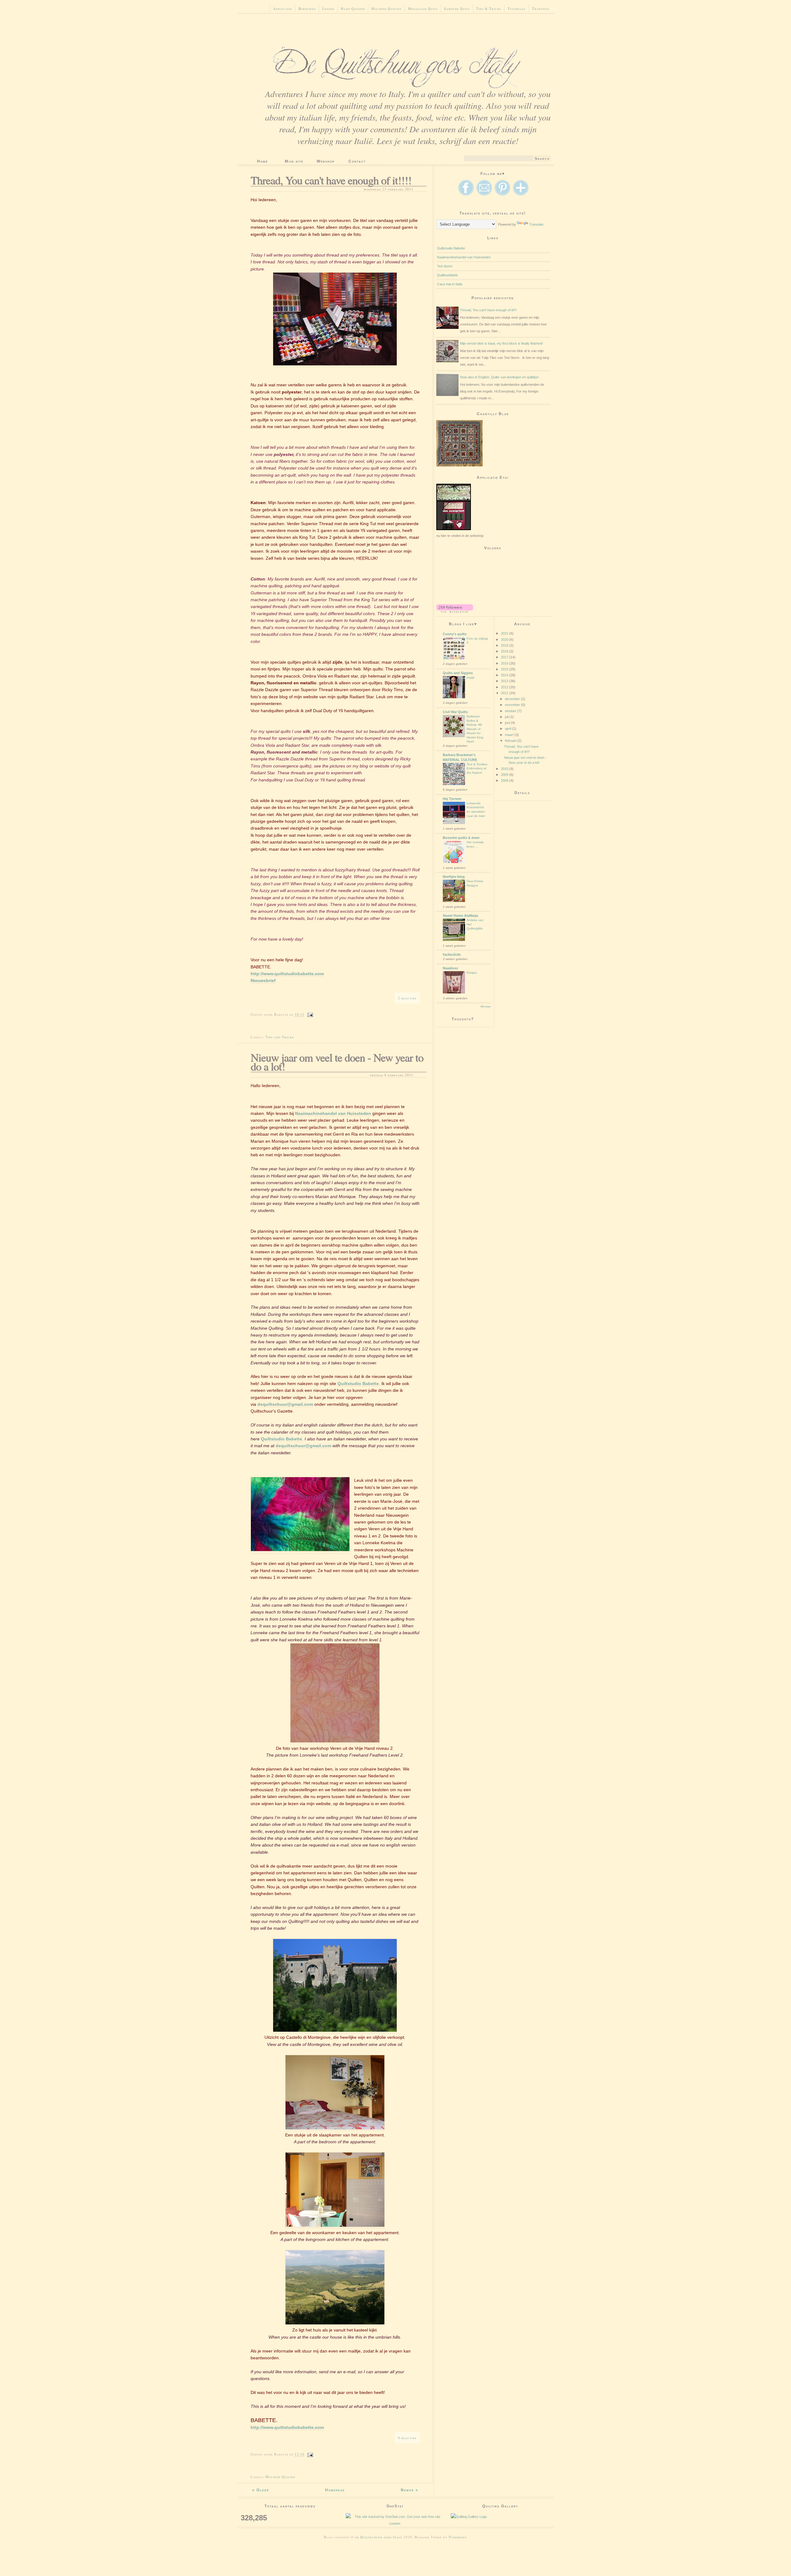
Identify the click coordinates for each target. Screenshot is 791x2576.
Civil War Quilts (455, 712)
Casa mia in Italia (450, 284)
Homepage (335, 2490)
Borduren (307, 9)
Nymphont (457, 2537)
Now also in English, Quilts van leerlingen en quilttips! (499, 377)
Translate (536, 224)
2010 (505, 769)
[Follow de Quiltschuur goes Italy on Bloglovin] (455, 611)
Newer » (410, 2490)
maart (510, 735)
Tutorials (517, 9)
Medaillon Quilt (423, 9)
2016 (505, 663)
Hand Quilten (353, 9)
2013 (505, 681)
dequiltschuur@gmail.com (285, 1404)
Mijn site (294, 161)
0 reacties (407, 2438)
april (508, 729)
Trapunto (541, 9)
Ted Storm (445, 266)
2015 (505, 669)
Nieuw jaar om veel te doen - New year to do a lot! (337, 1062)
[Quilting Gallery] (500, 2517)
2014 (505, 675)
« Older (261, 2490)
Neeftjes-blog (454, 877)
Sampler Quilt (457, 9)
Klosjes (472, 973)
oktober (511, 711)
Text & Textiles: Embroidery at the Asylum (477, 768)
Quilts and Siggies (458, 673)
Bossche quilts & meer (461, 838)
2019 (505, 645)
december (513, 699)
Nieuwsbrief (263, 980)
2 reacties (407, 998)
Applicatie (283, 9)
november (513, 705)
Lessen (328, 9)
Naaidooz (450, 968)
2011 (505, 693)
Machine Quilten (386, 9)
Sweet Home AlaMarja (460, 916)
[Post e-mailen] (310, 1014)
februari (511, 741)
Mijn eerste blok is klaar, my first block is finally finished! (501, 343)
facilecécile (452, 954)
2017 (505, 657)
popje (471, 677)
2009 (505, 775)
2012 (505, 687)
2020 (505, 640)
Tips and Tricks (280, 1037)
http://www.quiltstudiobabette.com (287, 974)
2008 (505, 780)
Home (262, 161)
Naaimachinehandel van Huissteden (333, 1113)
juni (508, 723)
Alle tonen (486, 1007)
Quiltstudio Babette (358, 1384)
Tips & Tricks (489, 9)
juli (507, 717)
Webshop (326, 161)
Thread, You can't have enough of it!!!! (331, 180)
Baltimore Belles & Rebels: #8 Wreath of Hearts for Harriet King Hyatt (475, 729)
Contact (357, 161)
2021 (505, 633)
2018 (505, 651)
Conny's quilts (455, 634)
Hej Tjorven (452, 799)
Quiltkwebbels (447, 275)
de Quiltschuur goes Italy (379, 2537)
